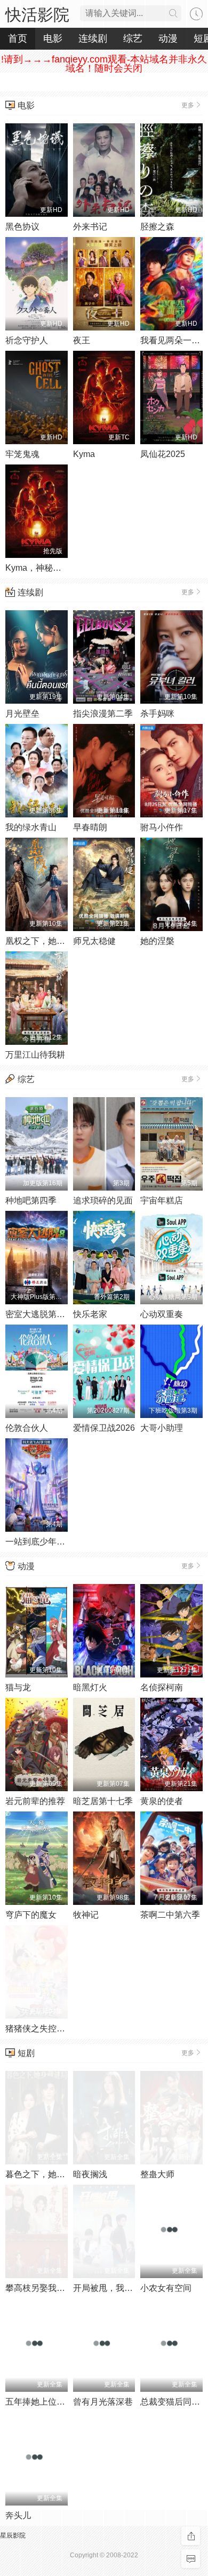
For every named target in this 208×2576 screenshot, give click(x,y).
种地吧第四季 (31, 1200)
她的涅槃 (157, 941)
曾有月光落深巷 (103, 2402)
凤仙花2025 (163, 454)
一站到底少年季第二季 (48, 1542)
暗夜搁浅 (90, 2174)
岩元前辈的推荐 (35, 1801)
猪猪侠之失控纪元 (39, 2028)
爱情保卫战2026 (104, 1428)
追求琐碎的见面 (103, 1200)
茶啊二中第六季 (170, 1915)
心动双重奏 (162, 1314)
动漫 (26, 1566)
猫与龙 (18, 1687)
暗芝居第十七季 (103, 1801)
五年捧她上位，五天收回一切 (61, 2402)
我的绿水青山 (31, 827)
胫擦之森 (157, 227)
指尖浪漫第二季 (103, 714)
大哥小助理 (162, 1428)
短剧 (26, 2053)
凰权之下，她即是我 (44, 941)
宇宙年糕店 (162, 1200)
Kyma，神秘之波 (38, 568)
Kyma (84, 454)
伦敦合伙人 (27, 1428)
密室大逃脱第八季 (39, 1314)
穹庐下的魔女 (31, 1915)
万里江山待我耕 (35, 1055)
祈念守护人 (27, 340)
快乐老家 (90, 1314)
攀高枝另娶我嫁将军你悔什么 (61, 2288)
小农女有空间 (166, 2288)
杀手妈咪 (157, 714)
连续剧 (30, 592)
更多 (188, 105)
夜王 (82, 340)
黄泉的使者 (162, 1801)
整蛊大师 (157, 2174)
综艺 (26, 1079)
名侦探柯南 (162, 1687)
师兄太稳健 (94, 941)
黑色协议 (22, 227)
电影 (26, 105)
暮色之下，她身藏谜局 (48, 2174)
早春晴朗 (90, 827)
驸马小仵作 (162, 827)
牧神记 (86, 1915)
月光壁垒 (22, 714)
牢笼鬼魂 (22, 454)
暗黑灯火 (90, 1687)
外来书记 (90, 227)
